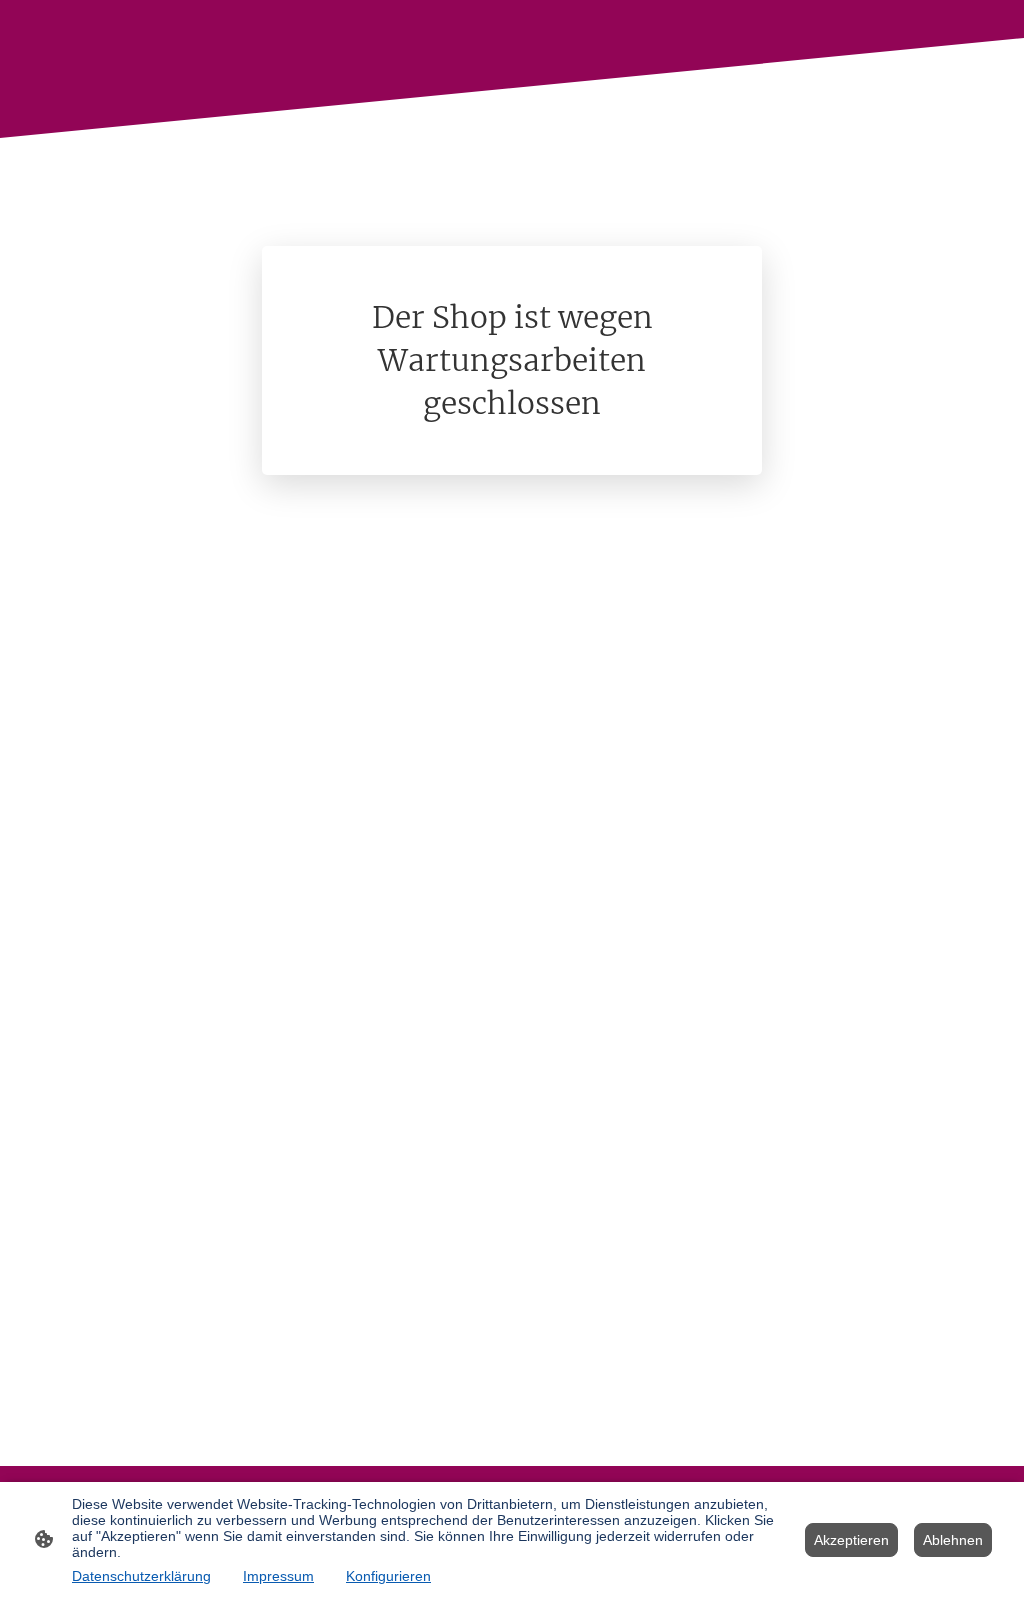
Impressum (278, 1576)
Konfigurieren (388, 1576)
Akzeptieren (851, 1540)
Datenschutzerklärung (141, 1576)
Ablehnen (953, 1540)
